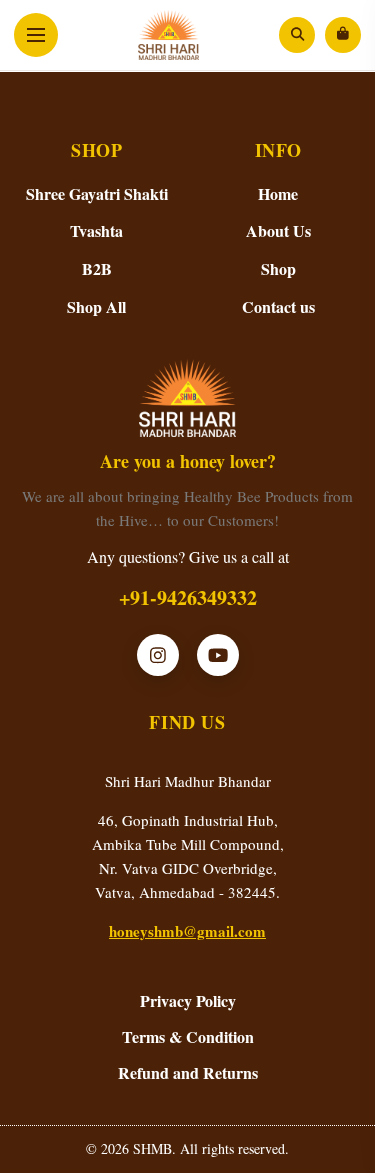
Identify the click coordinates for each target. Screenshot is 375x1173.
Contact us (278, 306)
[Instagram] (158, 655)
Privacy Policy (188, 1000)
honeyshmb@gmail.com (187, 931)
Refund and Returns (188, 1072)
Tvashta (96, 230)
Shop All (96, 306)
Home (278, 193)
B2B (97, 268)
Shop (278, 268)
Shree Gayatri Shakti (97, 193)
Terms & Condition (188, 1036)
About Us (278, 230)
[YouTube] (218, 655)
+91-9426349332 (188, 597)
